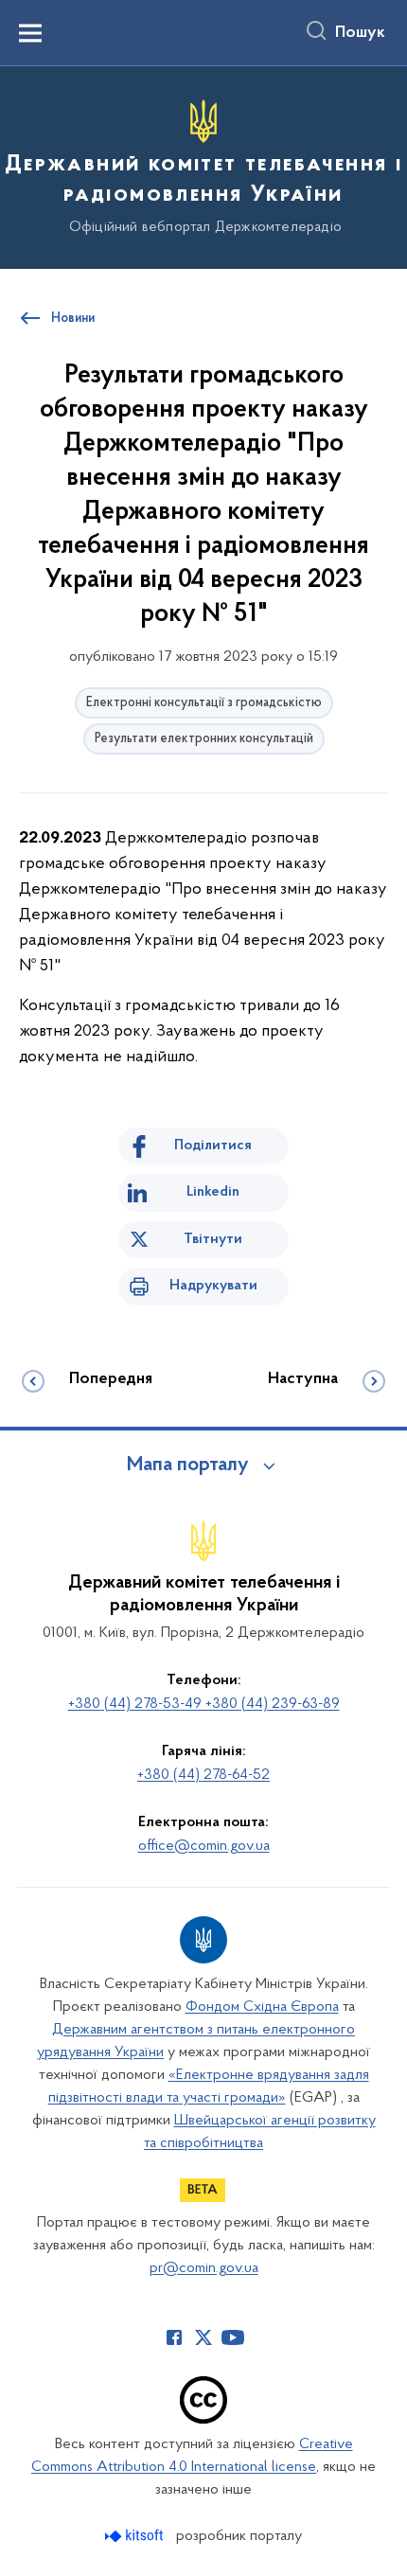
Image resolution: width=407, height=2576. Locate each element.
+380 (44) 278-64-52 (203, 1775)
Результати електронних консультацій (204, 739)
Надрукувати (213, 1286)
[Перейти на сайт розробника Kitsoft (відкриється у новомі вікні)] (136, 2536)
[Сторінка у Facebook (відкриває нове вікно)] (174, 2337)
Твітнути (213, 1239)
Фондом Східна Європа (262, 2007)
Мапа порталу (188, 1466)
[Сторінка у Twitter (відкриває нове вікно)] (203, 2337)
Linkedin (213, 1192)
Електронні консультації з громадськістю (204, 703)
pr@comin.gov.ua (204, 2268)
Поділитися (213, 1146)
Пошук (360, 33)
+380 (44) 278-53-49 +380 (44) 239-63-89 (204, 1704)
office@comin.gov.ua (204, 1846)
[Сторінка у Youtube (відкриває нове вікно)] (233, 2337)
